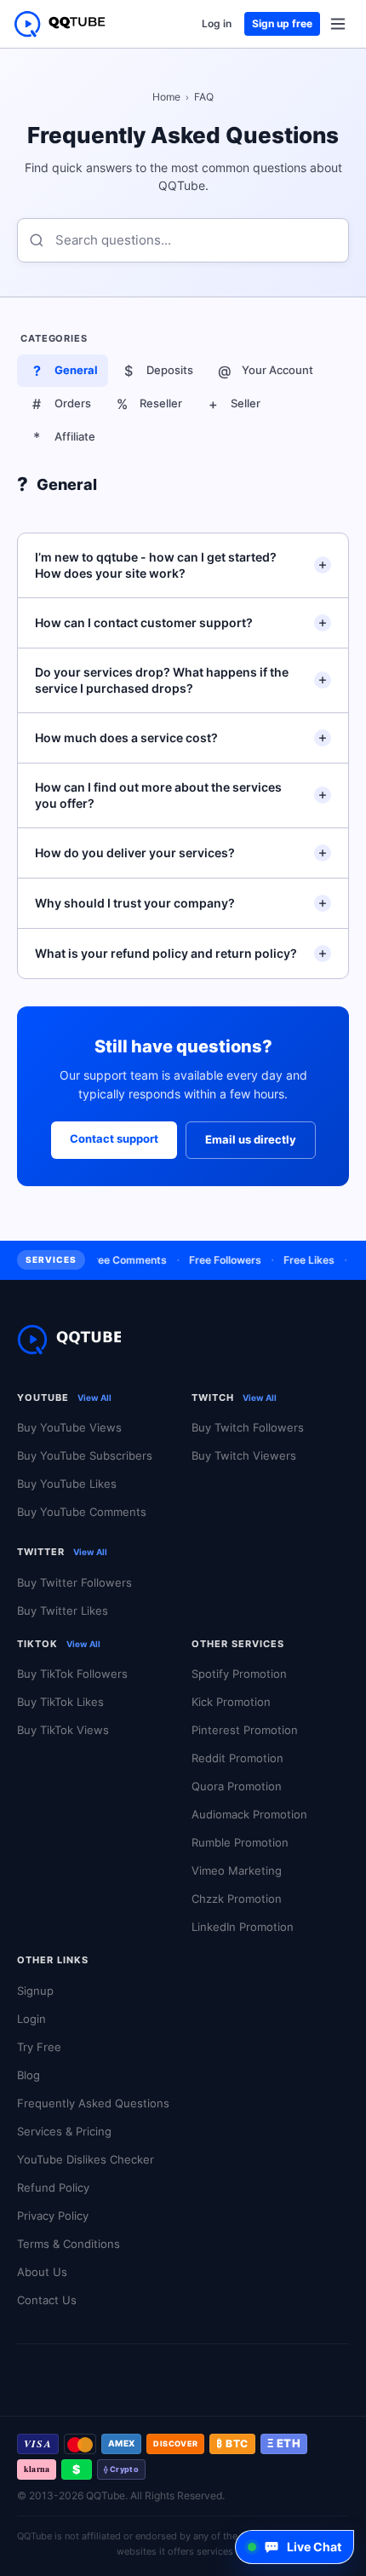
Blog (29, 2075)
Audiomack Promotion (249, 1814)
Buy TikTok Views (63, 1730)
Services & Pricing (64, 2131)
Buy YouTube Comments (82, 1512)
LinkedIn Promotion (243, 1927)
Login (31, 2019)
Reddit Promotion (237, 1758)
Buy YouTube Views (69, 1427)
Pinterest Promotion (245, 1730)
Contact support (114, 1138)
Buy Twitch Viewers (244, 1455)
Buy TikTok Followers (72, 1674)
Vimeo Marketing (237, 1870)
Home (166, 97)
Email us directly (251, 1139)
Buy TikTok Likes (60, 1702)
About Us (42, 2272)
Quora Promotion (237, 1786)
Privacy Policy (53, 2216)
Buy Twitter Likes (63, 1611)
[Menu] (338, 24)
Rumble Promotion (240, 1842)
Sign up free (282, 23)
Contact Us (47, 2300)
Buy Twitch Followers (248, 1427)
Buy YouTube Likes (67, 1484)
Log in (217, 23)
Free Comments (119, 1260)
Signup (35, 1991)
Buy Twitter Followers (74, 1582)
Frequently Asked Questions (93, 2103)
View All (94, 1397)
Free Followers (217, 1260)
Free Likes (300, 1260)
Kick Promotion (231, 1702)
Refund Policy (53, 2187)
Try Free (39, 2047)
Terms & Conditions (69, 2244)
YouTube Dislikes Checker (86, 2159)
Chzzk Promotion (237, 1899)
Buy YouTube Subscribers (85, 1455)
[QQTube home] (60, 24)
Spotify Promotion (239, 1674)
